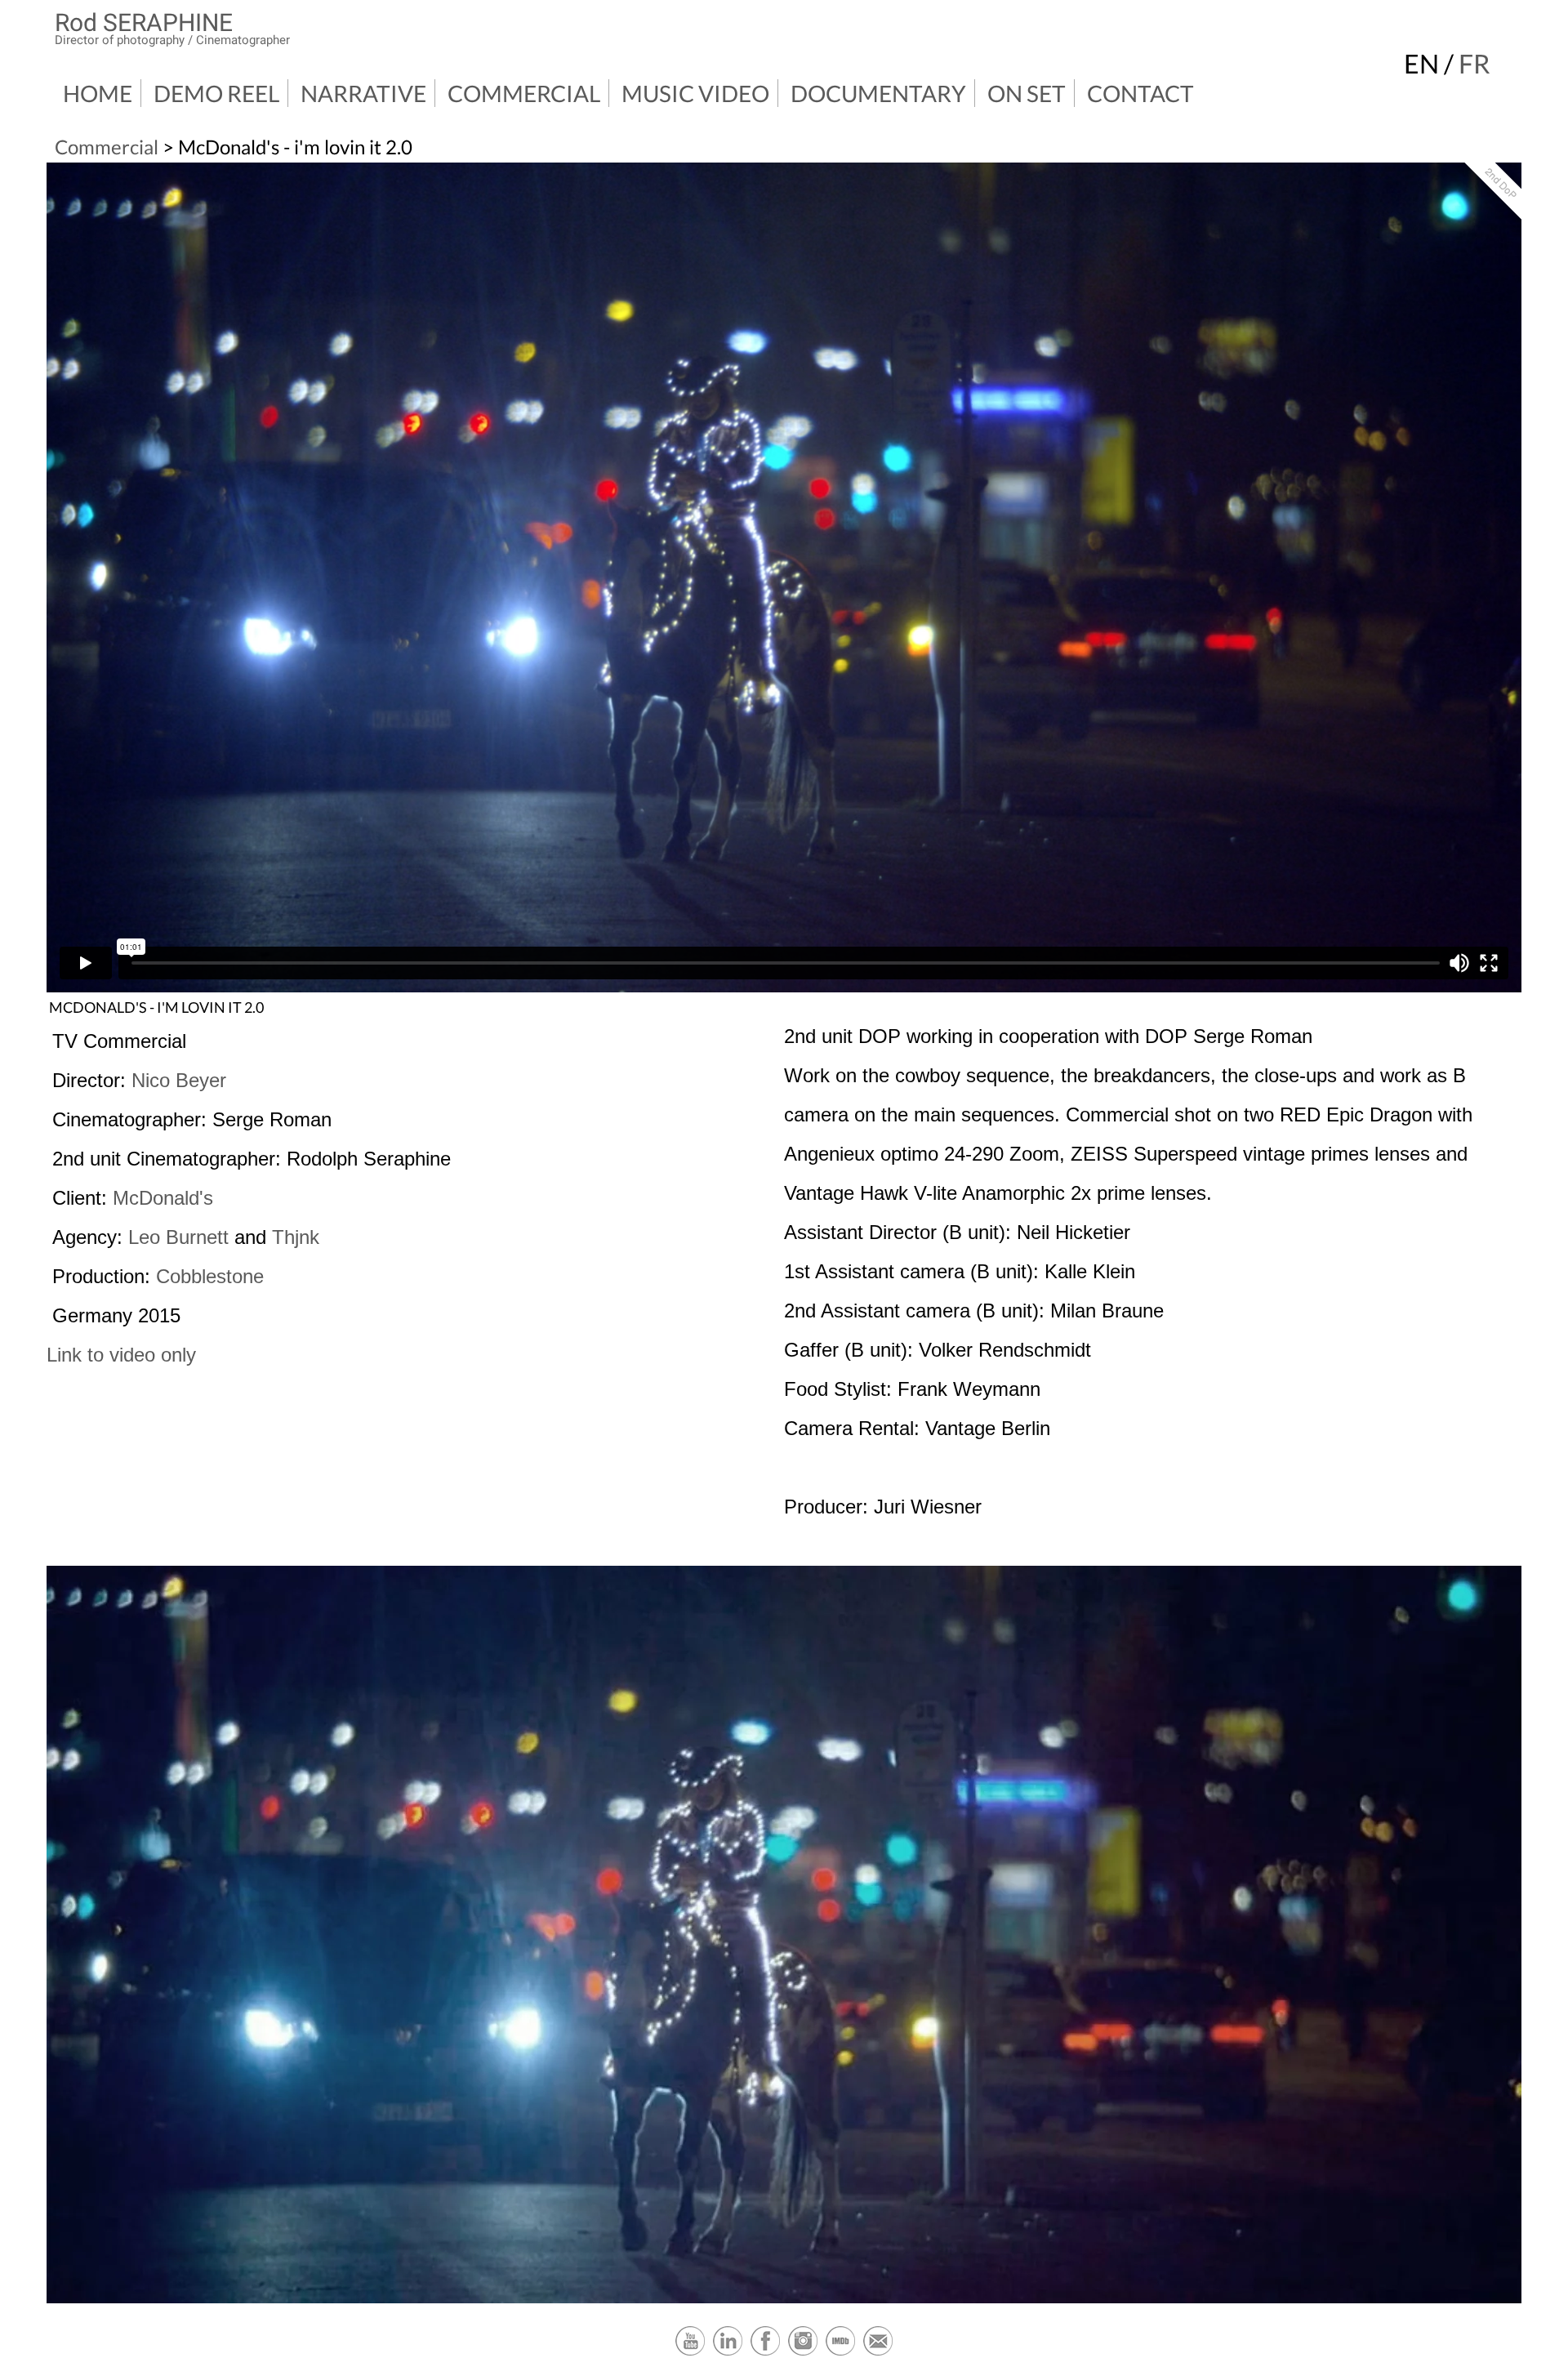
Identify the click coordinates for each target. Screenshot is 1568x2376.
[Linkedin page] (728, 2353)
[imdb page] (840, 2353)
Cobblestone (210, 1276)
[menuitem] (98, 93)
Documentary (878, 93)
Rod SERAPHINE (144, 22)
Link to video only (121, 1355)
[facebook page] (765, 2353)
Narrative (363, 93)
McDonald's (163, 1198)
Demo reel (216, 93)
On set (1027, 93)
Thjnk (296, 1237)
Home (98, 93)
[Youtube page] (690, 2353)
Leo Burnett (178, 1237)
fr (1474, 63)
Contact (1140, 93)
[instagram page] (803, 2353)
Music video (695, 93)
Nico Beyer (179, 1080)
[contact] (878, 2353)
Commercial (524, 93)
